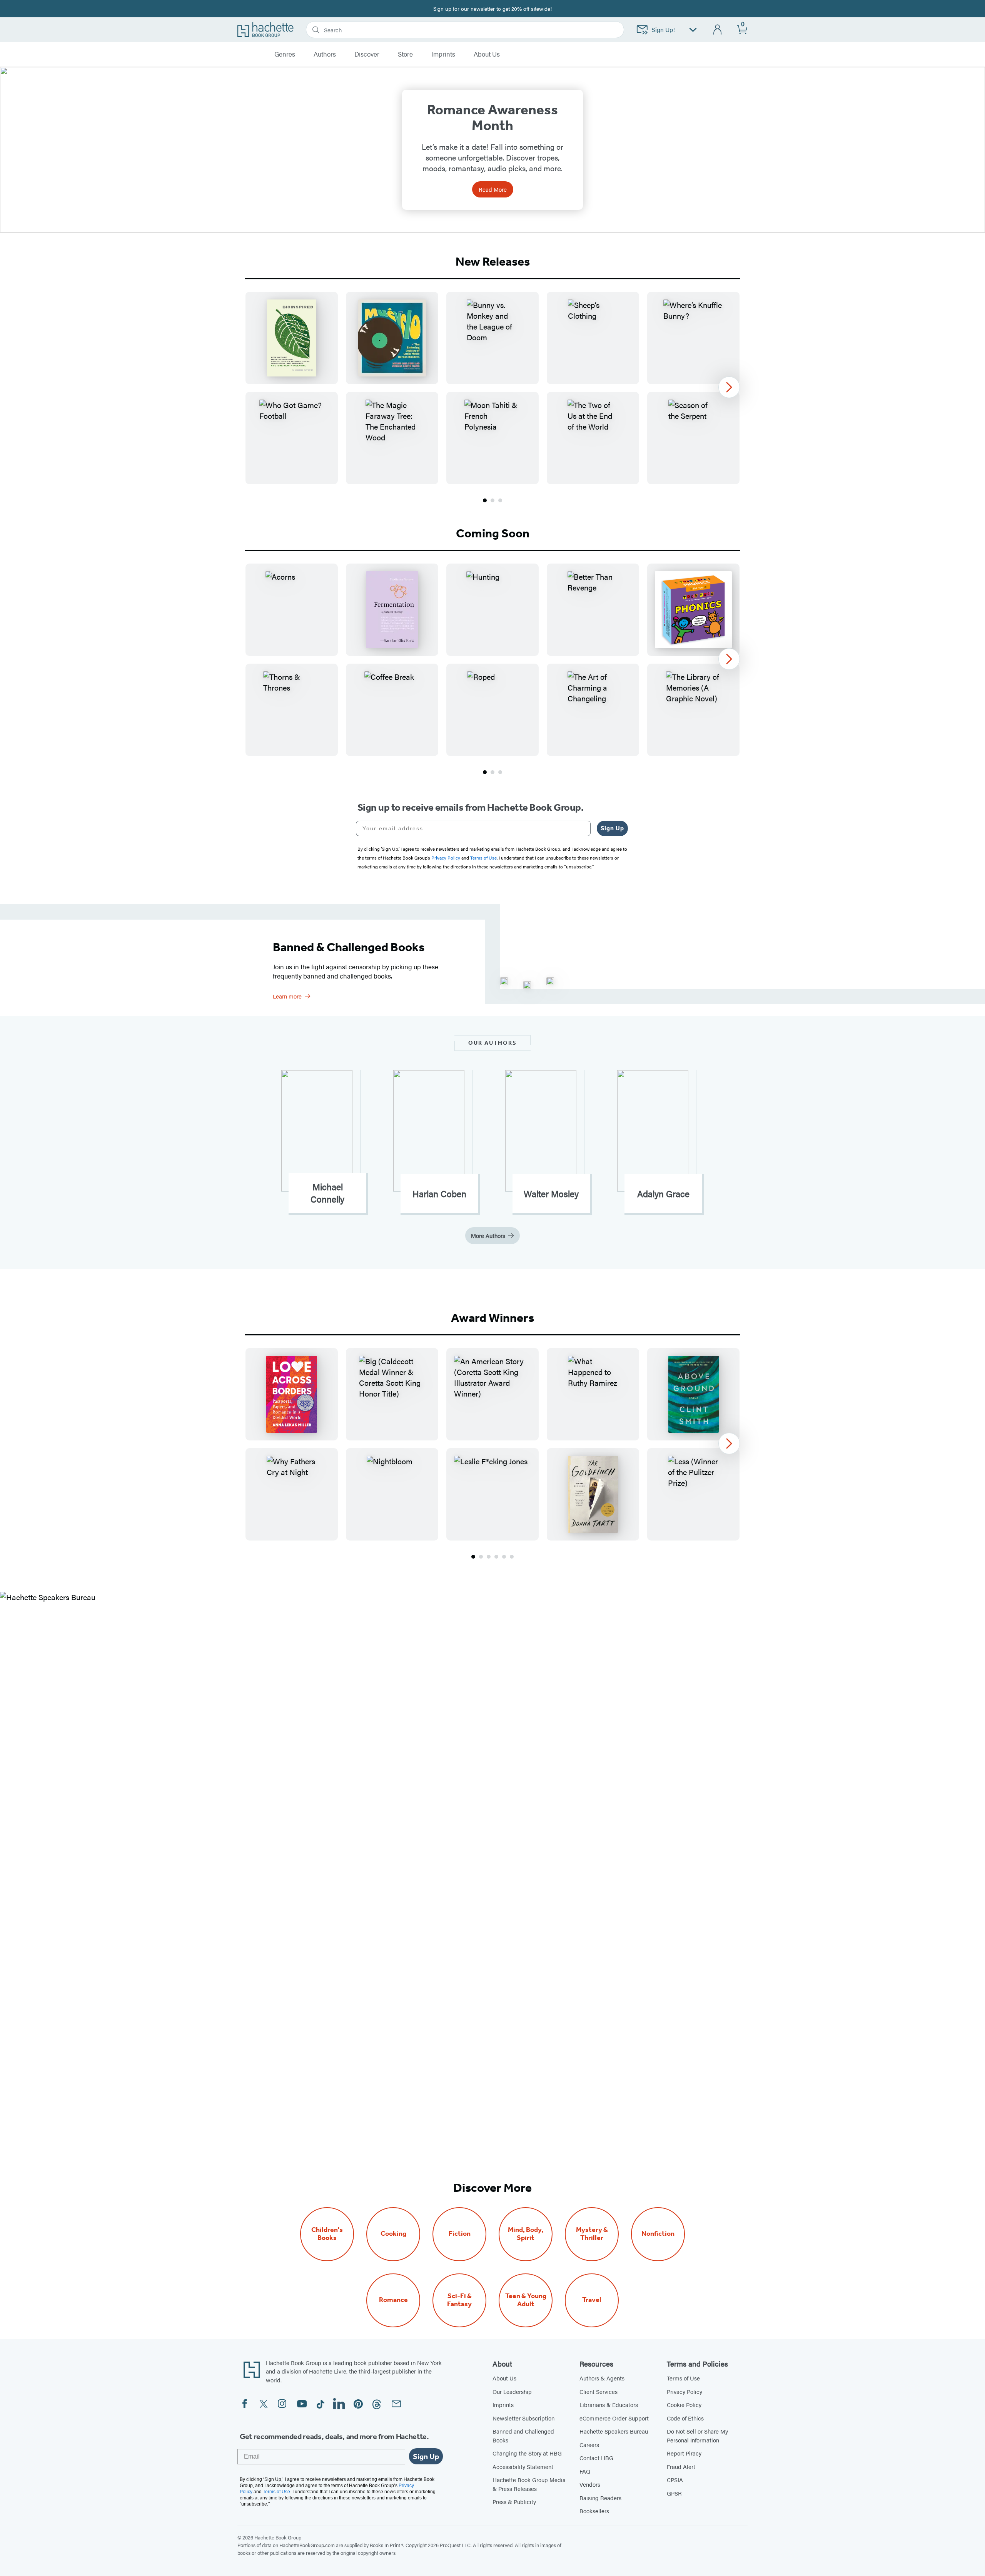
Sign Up (612, 828)
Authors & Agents (602, 2378)
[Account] (718, 30)
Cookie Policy (684, 2405)
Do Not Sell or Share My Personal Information (697, 2435)
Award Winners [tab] (492, 1318)
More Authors (488, 1235)
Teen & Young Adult (526, 2300)
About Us (504, 2378)
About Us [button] (487, 54)
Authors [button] (325, 54)
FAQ (585, 2471)
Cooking (393, 2234)
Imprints (443, 54)
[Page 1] (485, 500)
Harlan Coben (439, 1194)
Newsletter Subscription (523, 2418)
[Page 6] (512, 1557)
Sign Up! (663, 29)
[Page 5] (504, 1557)
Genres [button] (285, 54)
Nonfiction (658, 2234)
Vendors (590, 2484)
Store (405, 54)
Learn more (287, 996)
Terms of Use (683, 2378)
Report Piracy (684, 2453)
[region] (492, 388)
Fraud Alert (681, 2466)
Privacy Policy (684, 2391)
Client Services (599, 2391)
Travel (592, 2300)
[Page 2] (492, 500)
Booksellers (594, 2511)
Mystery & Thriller (592, 2234)
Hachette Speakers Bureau (614, 2431)
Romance (393, 2300)
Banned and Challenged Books (523, 2435)
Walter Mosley (551, 1194)
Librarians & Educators (609, 2405)
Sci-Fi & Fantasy (459, 2300)
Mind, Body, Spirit (526, 2234)
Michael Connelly (327, 1193)
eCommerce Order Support (614, 2418)
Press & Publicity (514, 2502)
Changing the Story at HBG (527, 2453)
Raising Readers (600, 2498)
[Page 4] (496, 1557)
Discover (367, 54)
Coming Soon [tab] (493, 533)
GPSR (674, 2493)
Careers (589, 2445)
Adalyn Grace (663, 1194)
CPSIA (675, 2480)
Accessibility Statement (523, 2466)
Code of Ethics (685, 2418)
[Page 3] (500, 500)
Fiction (460, 2234)
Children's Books (327, 2234)
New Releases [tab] (493, 261)
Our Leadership (512, 2391)
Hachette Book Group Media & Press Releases (529, 2484)
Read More (493, 189)
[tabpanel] (492, 398)
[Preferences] (693, 30)
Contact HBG (596, 2458)
